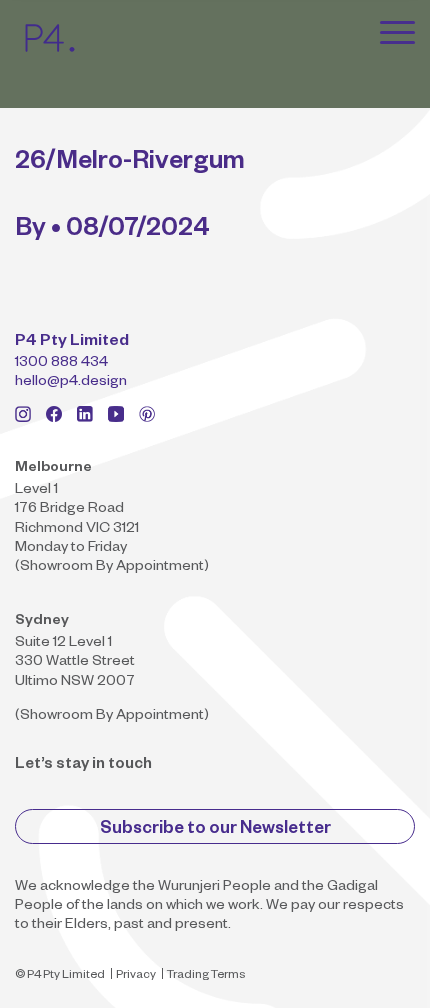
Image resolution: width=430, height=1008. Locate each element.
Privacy (136, 976)
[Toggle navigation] (397, 32)
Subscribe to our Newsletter (215, 830)
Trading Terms (206, 976)
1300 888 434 (61, 364)
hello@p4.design (71, 383)
